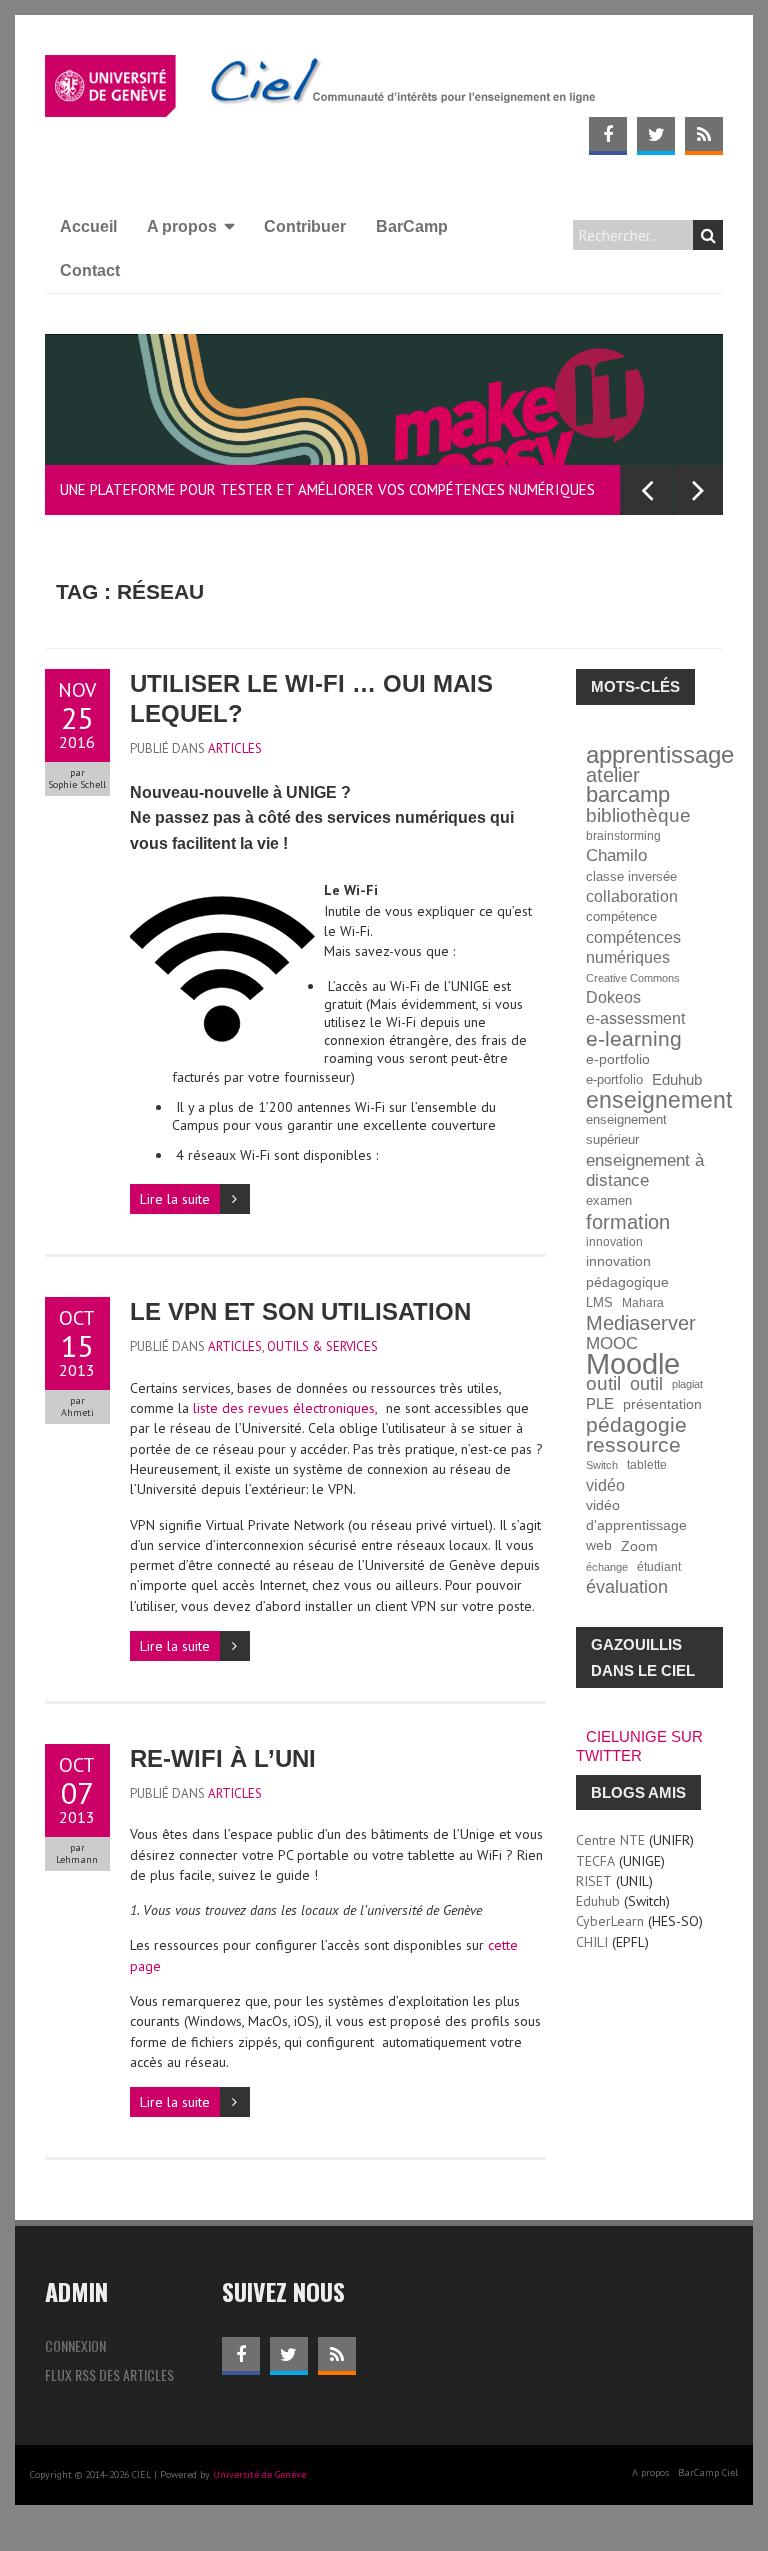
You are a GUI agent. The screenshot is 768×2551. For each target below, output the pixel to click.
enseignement (659, 1100)
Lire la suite (175, 1199)
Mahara (643, 1302)
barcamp (628, 795)
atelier (613, 775)
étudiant (659, 1566)
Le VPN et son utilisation (300, 1311)
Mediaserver (641, 1323)
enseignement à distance (645, 1170)
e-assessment (635, 1018)
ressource (633, 1445)
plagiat (687, 1384)
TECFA (595, 1861)
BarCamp (412, 226)
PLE (600, 1403)
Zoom (639, 1546)
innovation (614, 1241)
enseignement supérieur (626, 1130)
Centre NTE (610, 1840)
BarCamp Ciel (708, 2472)
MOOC (612, 1343)
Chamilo (616, 855)
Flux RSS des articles (109, 2374)
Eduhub (677, 1079)
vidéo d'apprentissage (636, 1515)
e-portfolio (618, 1059)
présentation (662, 1404)
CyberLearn (610, 1921)
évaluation (627, 1587)
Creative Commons (633, 978)
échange (607, 1567)
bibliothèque (638, 816)
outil (603, 1384)
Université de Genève (259, 2474)
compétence (621, 917)
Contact (90, 270)
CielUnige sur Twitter (639, 1745)
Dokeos (613, 997)
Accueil (88, 226)
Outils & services (322, 1346)
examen (609, 1201)
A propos (182, 226)
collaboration (632, 896)
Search (708, 235)
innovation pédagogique (627, 1271)
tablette (647, 1464)
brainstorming (623, 835)
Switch (602, 1465)
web (599, 1545)
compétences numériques (633, 947)
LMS (599, 1303)
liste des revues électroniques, (283, 1408)
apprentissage (660, 755)
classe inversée (631, 877)
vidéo (605, 1485)
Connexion (75, 2345)
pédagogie (636, 1425)
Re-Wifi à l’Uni (223, 1758)
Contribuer (305, 226)
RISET (594, 1881)
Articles (235, 748)
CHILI (592, 1942)
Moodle (633, 1364)
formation (628, 1222)
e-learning (634, 1039)
